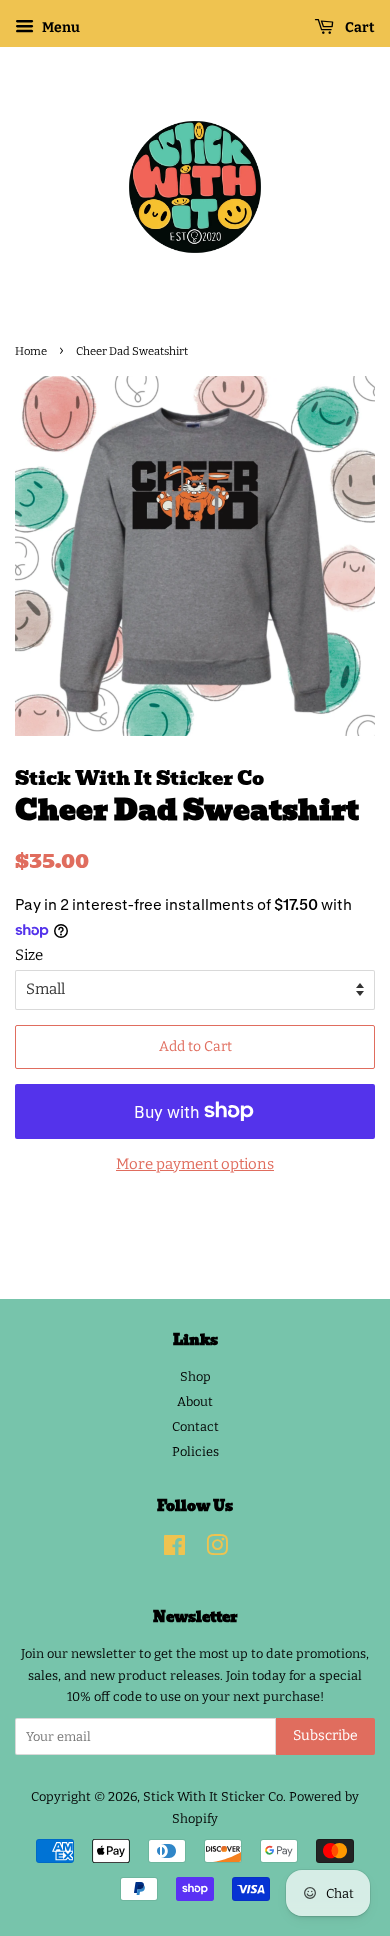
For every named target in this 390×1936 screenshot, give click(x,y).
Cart (358, 27)
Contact (195, 1426)
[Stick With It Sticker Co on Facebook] (174, 1549)
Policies (195, 1451)
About (195, 1401)
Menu (59, 27)
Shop (195, 1376)
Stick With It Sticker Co (213, 1796)
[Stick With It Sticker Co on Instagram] (217, 1549)
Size (29, 955)
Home (31, 351)
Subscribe (325, 1735)
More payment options (195, 1164)
